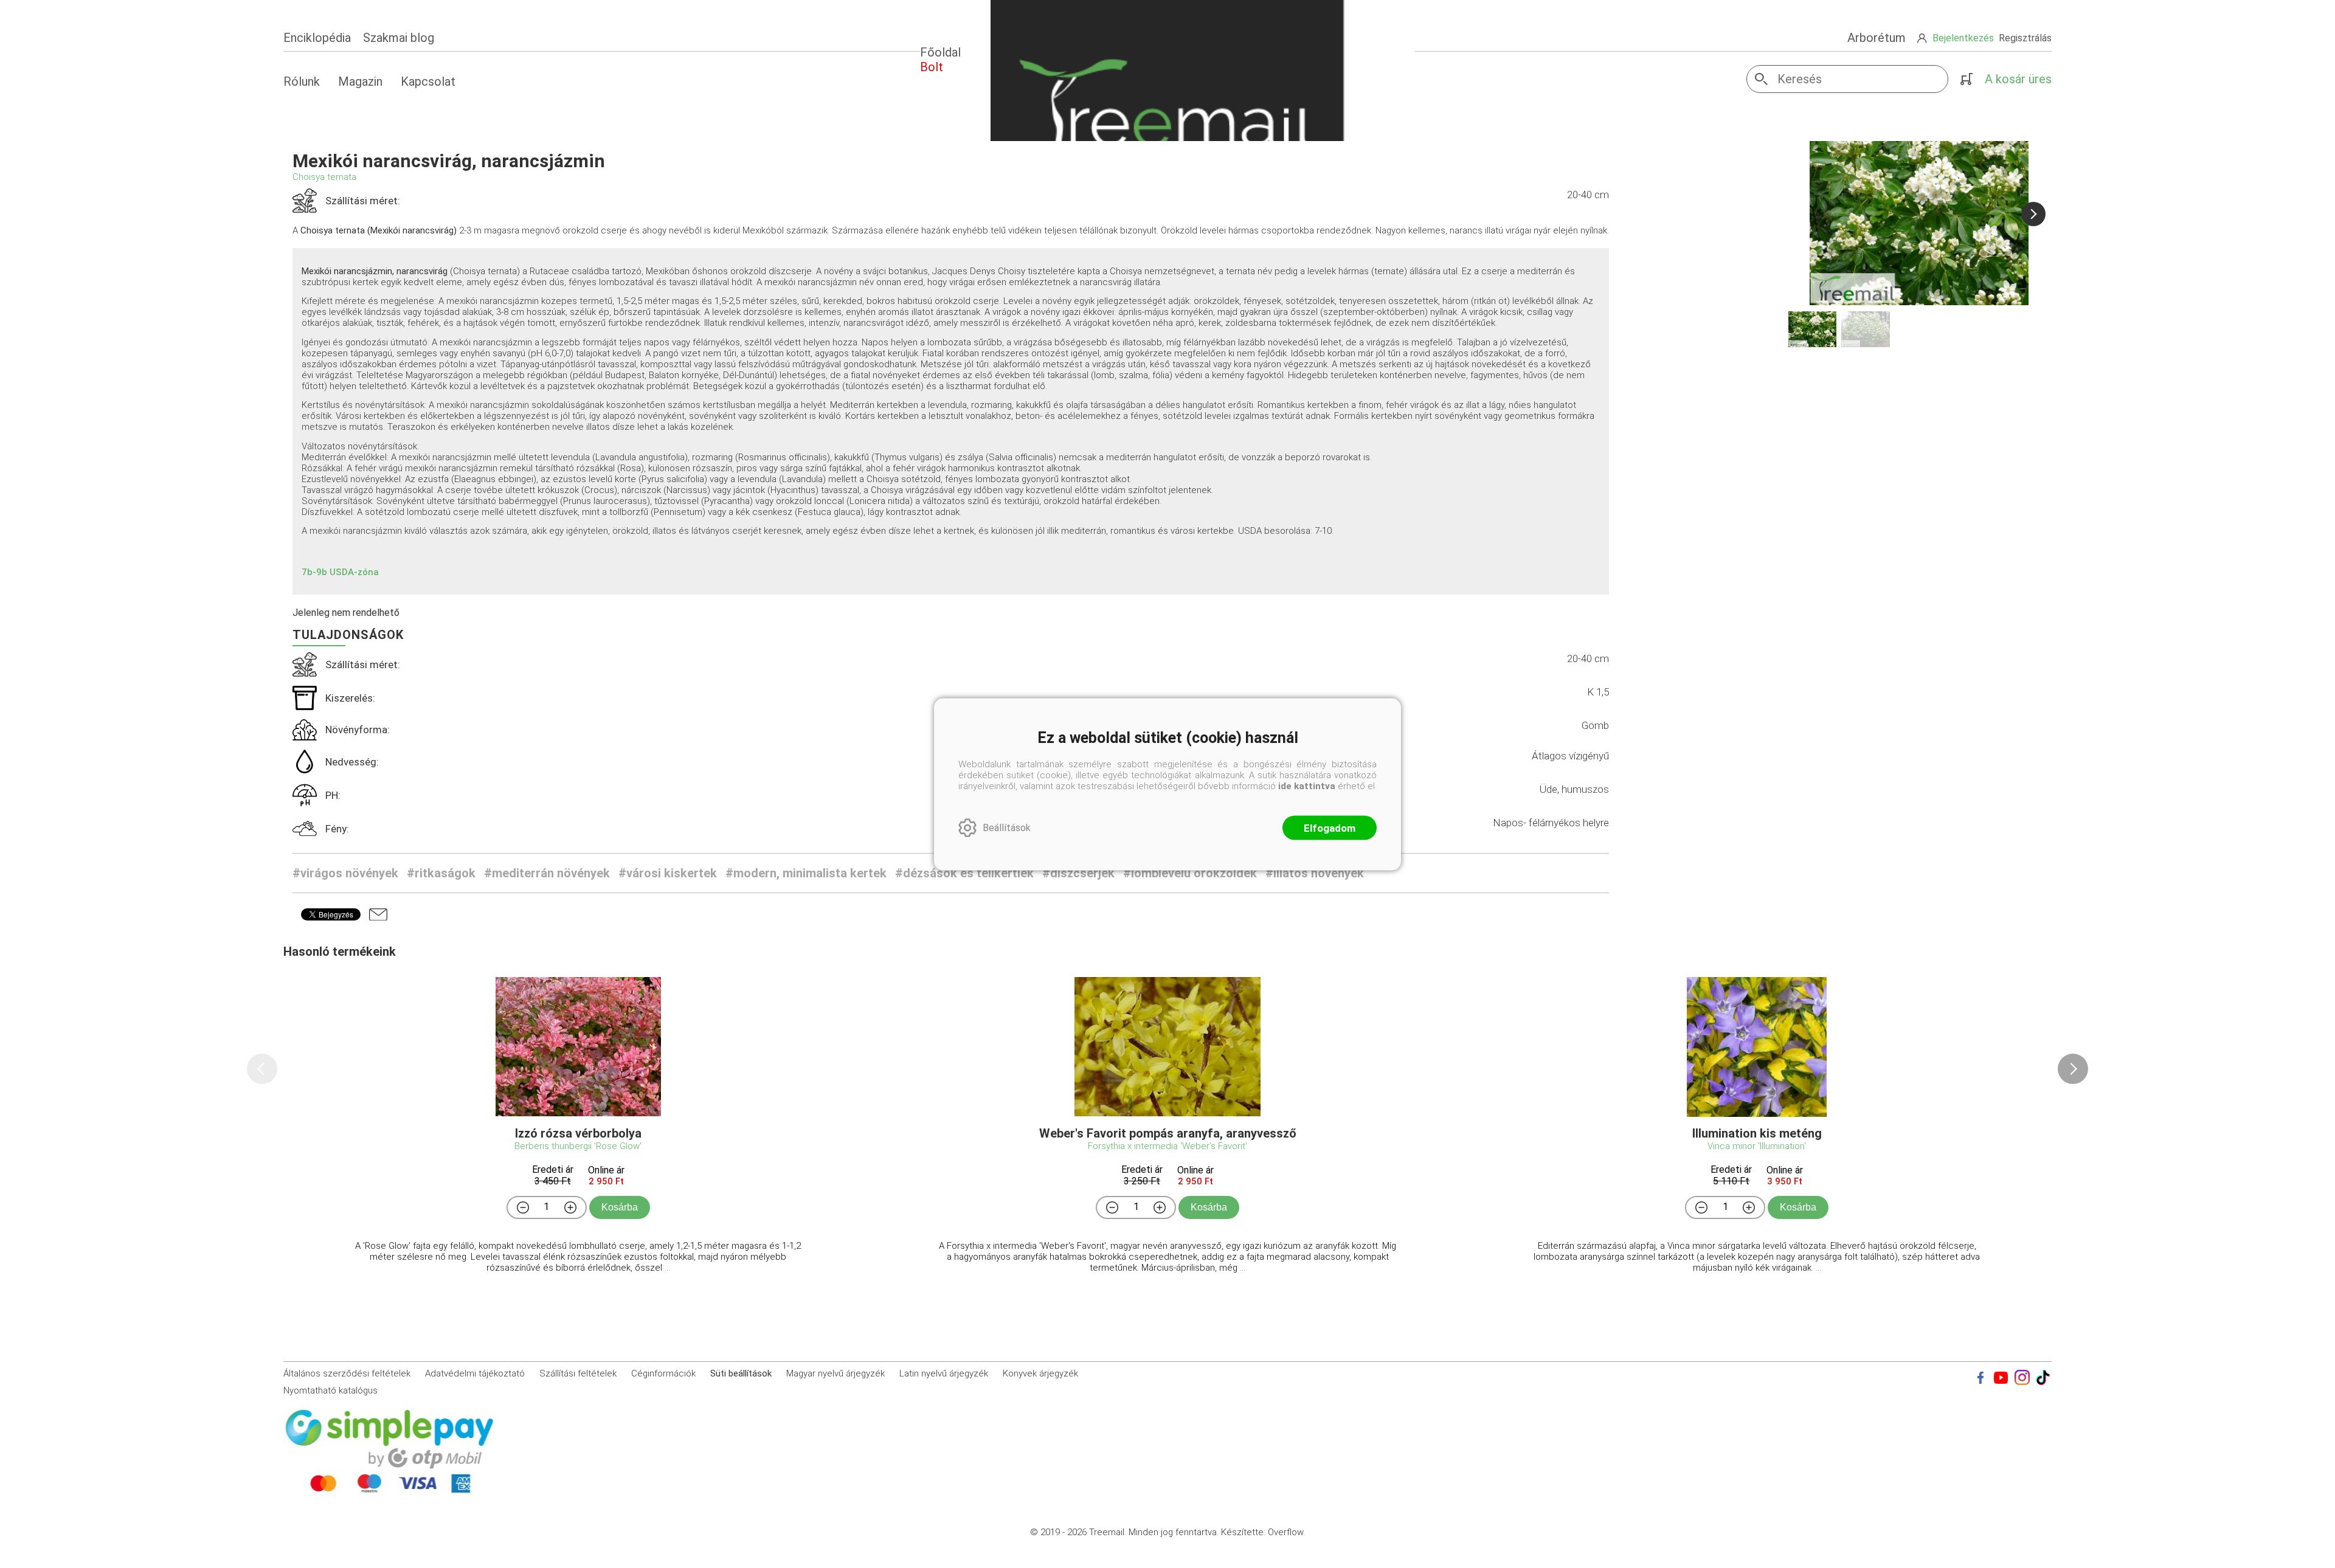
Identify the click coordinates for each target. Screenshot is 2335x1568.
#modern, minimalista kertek (806, 873)
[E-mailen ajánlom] (378, 914)
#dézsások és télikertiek (964, 873)
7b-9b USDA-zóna (340, 572)
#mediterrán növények (547, 873)
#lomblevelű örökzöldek (1190, 873)
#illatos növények (1315, 873)
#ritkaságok (441, 873)
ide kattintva (1307, 786)
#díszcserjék (1078, 873)
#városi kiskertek (668, 873)
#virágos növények (345, 873)
